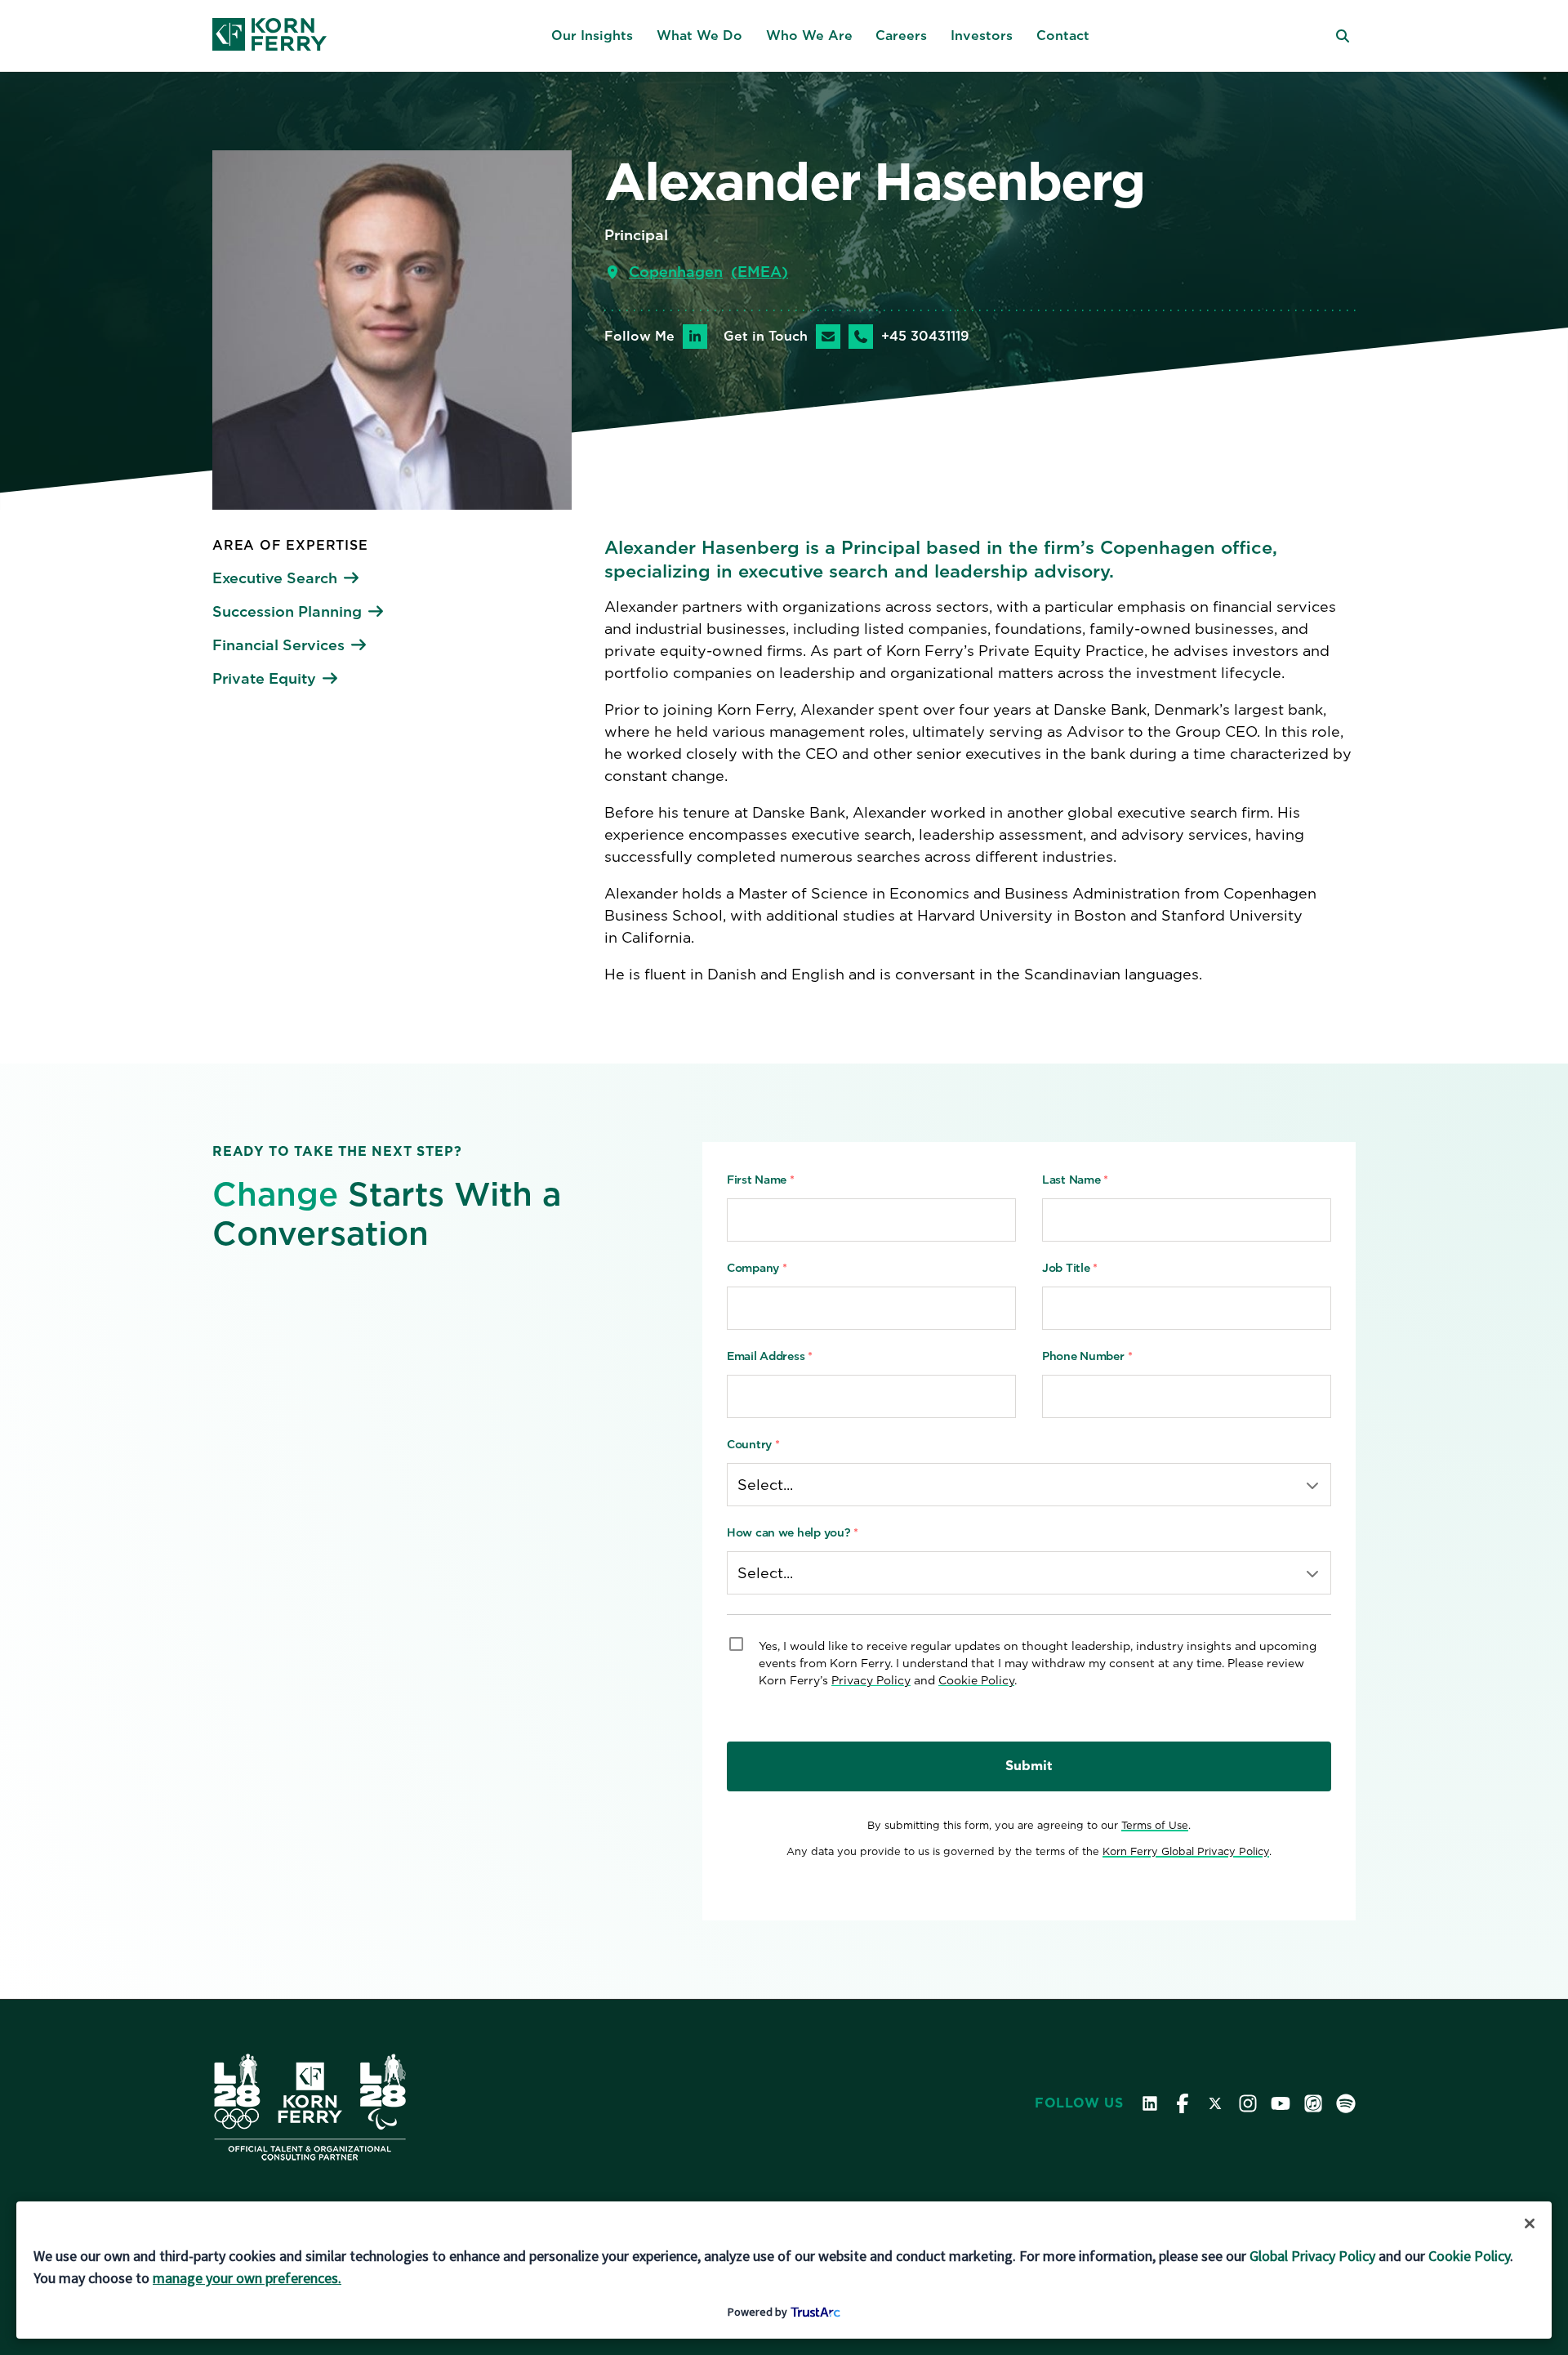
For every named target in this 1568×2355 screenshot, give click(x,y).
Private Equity (264, 678)
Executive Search (275, 578)
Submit (1029, 1766)
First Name (761, 1180)
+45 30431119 (925, 337)
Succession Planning (287, 611)
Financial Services (278, 645)
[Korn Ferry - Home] (269, 36)
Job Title (1070, 1268)
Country (753, 1444)
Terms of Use (1155, 1825)
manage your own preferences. (247, 2278)
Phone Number (1087, 1356)
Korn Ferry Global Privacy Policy (1186, 1851)
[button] (592, 36)
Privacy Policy (871, 1680)
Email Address (770, 1356)
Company (757, 1268)
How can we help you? (793, 1532)
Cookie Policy (976, 1680)
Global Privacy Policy (1312, 2256)
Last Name (1075, 1180)
